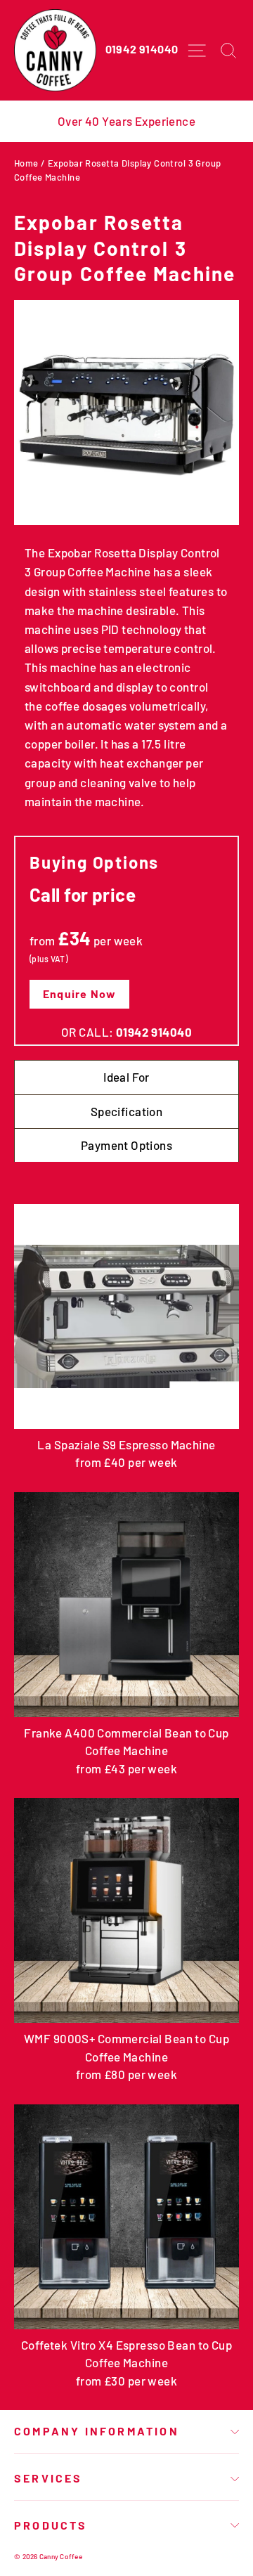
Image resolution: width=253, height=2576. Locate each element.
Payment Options (126, 1145)
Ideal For (126, 1077)
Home (26, 163)
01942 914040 (142, 49)
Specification (127, 1111)
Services (48, 2478)
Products (51, 2525)
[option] (126, 121)
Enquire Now (79, 993)
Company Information (97, 2431)
